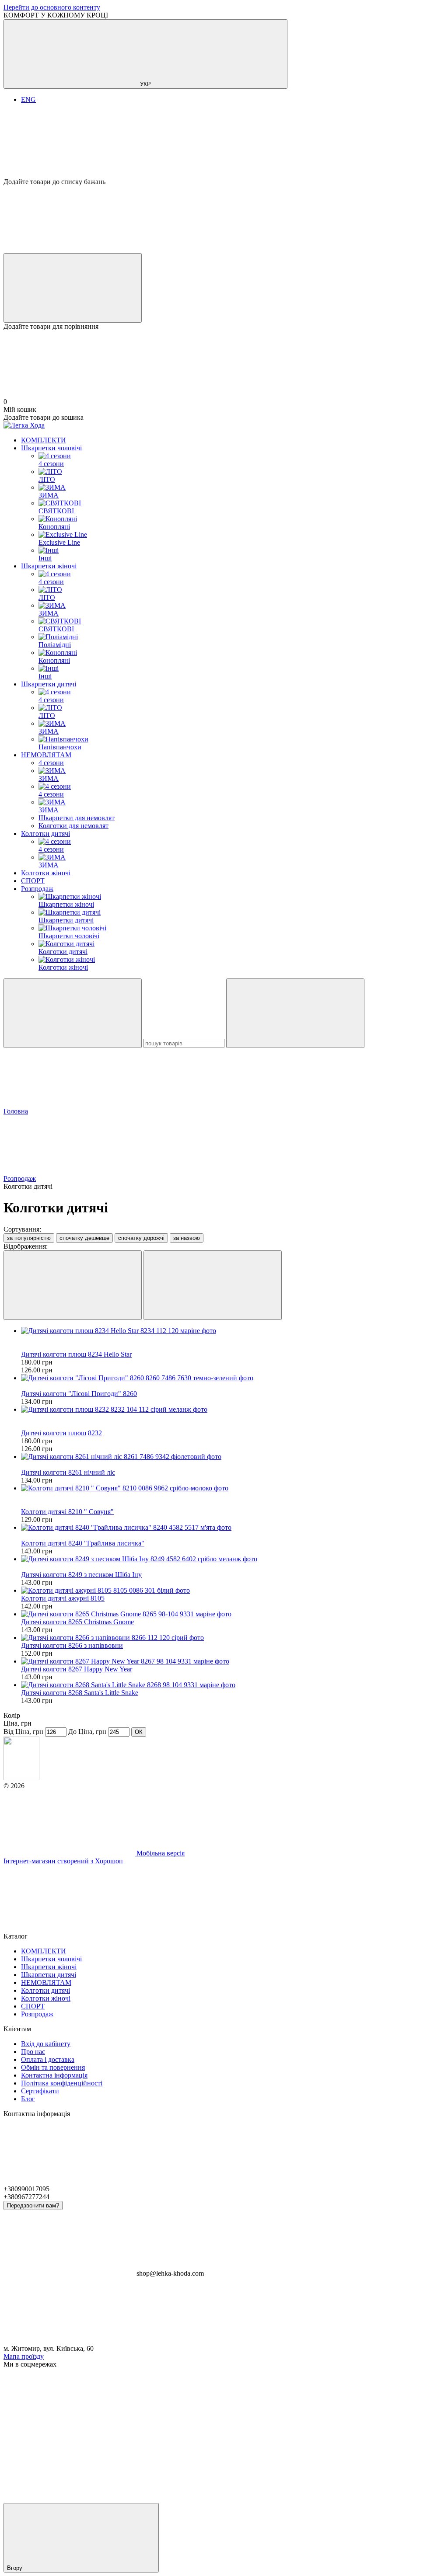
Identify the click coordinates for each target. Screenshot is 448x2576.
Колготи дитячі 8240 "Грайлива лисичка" (83, 1543)
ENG (28, 99)
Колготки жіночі (46, 873)
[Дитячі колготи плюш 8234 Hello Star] (233, 1331)
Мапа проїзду (24, 2356)
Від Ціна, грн (23, 1732)
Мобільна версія (160, 1853)
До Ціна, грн (87, 1732)
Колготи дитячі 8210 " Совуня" (67, 1512)
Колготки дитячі (45, 834)
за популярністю (29, 1238)
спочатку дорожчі (141, 1238)
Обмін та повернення (53, 2067)
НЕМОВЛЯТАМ (46, 755)
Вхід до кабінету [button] (46, 2044)
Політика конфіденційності (62, 2083)
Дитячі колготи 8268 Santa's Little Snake (80, 1693)
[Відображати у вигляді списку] (213, 1285)
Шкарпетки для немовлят (77, 818)
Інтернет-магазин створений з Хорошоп (63, 1861)
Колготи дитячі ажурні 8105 (63, 1598)
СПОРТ (33, 881)
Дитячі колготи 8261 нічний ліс (68, 1472)
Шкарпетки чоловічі (51, 448)
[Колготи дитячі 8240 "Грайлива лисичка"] (233, 1528)
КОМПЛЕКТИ (44, 440)
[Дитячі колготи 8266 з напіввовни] (233, 1638)
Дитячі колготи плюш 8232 (61, 1433)
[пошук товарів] (73, 1013)
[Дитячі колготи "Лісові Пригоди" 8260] (233, 1378)
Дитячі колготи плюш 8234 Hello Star (76, 1354)
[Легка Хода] (21, 1778)
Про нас (33, 2052)
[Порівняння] (73, 288)
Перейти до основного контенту (52, 7)
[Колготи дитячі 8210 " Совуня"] (233, 1488)
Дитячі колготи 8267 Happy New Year (77, 1669)
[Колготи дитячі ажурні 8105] (233, 1591)
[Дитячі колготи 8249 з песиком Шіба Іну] (233, 1559)
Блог (28, 2099)
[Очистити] (295, 1013)
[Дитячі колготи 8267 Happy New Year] (233, 1661)
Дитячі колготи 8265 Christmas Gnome (77, 1622)
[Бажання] (224, 144)
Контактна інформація (54, 2075)
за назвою (187, 1238)
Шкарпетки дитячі (49, 684)
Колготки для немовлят (73, 826)
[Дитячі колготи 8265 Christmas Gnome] (233, 1614)
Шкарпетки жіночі (49, 566)
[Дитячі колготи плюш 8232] (233, 1410)
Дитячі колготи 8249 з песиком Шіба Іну (81, 1575)
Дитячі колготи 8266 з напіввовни (72, 1645)
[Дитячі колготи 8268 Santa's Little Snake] (233, 1685)
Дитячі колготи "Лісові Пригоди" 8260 (79, 1394)
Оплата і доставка (48, 2059)
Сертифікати (40, 2091)
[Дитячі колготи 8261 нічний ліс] (233, 1457)
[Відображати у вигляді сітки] (73, 1285)
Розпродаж (37, 889)
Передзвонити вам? (33, 2205)
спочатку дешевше (84, 1238)
